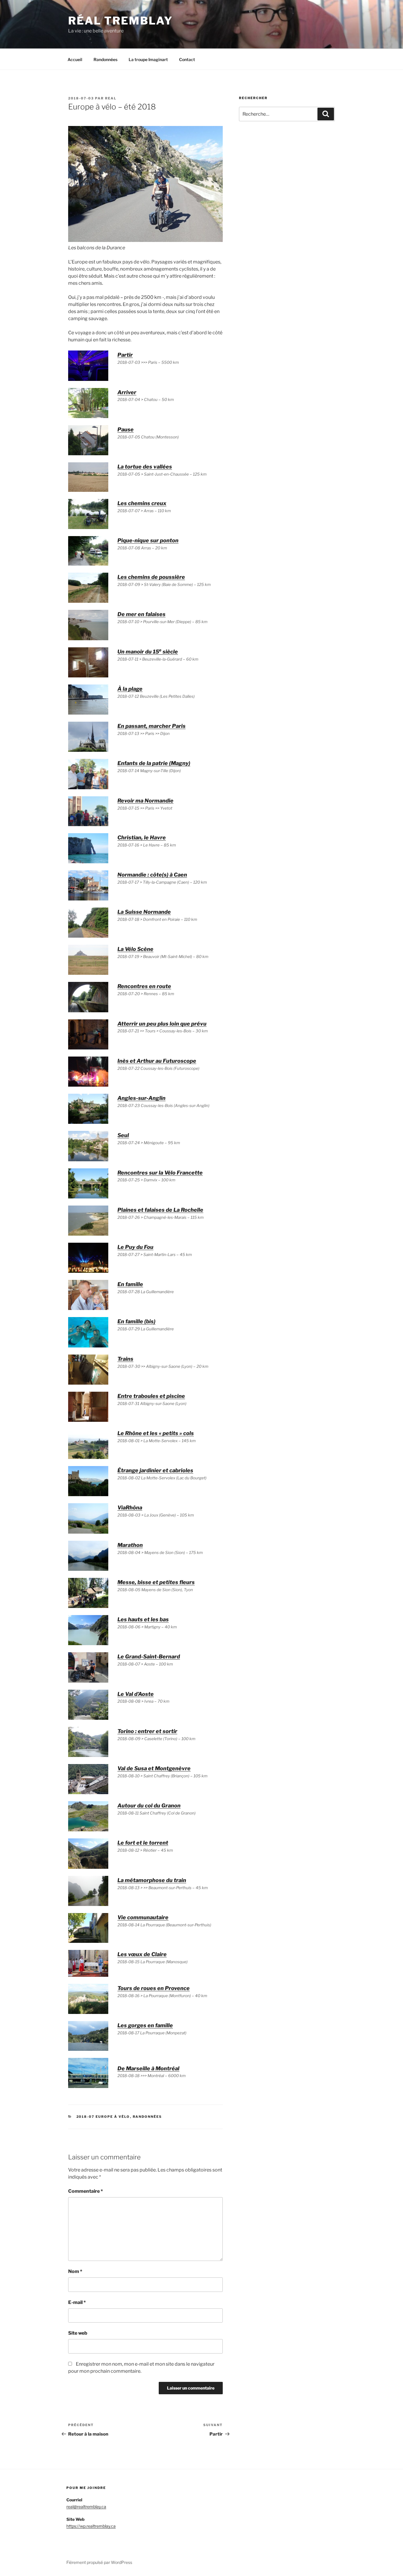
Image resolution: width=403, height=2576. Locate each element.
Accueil (75, 59)
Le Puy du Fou (135, 1247)
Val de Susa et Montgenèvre (154, 1768)
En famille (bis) (136, 1321)
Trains (125, 1359)
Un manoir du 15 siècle (148, 652)
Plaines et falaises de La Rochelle (160, 1210)
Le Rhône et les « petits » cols (156, 1433)
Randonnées (105, 59)
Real (111, 98)
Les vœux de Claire (142, 1954)
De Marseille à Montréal (148, 2068)
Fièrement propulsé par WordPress (99, 2562)
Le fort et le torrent (143, 1843)
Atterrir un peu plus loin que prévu (162, 1024)
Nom (75, 2271)
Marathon (130, 1545)
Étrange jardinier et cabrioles (155, 1470)
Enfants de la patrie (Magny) (154, 763)
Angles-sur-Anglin (141, 1098)
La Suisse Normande (144, 912)
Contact (187, 59)
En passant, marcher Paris (151, 726)
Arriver (127, 392)
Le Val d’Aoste (136, 1694)
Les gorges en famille (145, 2025)
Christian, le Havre (142, 837)
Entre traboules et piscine (151, 1396)
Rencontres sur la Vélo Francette (160, 1173)
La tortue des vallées (145, 467)
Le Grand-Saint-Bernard (149, 1657)
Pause (126, 429)
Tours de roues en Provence (154, 1988)
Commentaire (86, 2191)
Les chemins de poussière (151, 577)
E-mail (77, 2302)
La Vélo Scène (135, 949)
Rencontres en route (144, 986)
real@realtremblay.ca (86, 2507)
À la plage (130, 689)
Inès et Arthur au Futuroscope (157, 1061)
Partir (125, 355)
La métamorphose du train (152, 1880)
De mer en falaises (141, 614)
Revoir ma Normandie (145, 801)
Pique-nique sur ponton (148, 540)
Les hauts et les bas (143, 1619)
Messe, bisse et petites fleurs (156, 1582)
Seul (123, 1135)
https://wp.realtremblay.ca (91, 2526)
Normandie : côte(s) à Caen (152, 875)
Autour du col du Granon (149, 1806)
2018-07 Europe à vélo (103, 2117)
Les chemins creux (142, 503)
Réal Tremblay (120, 21)
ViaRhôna (130, 1508)
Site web (78, 2333)
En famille (130, 1284)
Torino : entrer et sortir (147, 1731)
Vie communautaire (143, 1917)
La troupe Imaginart (148, 59)
